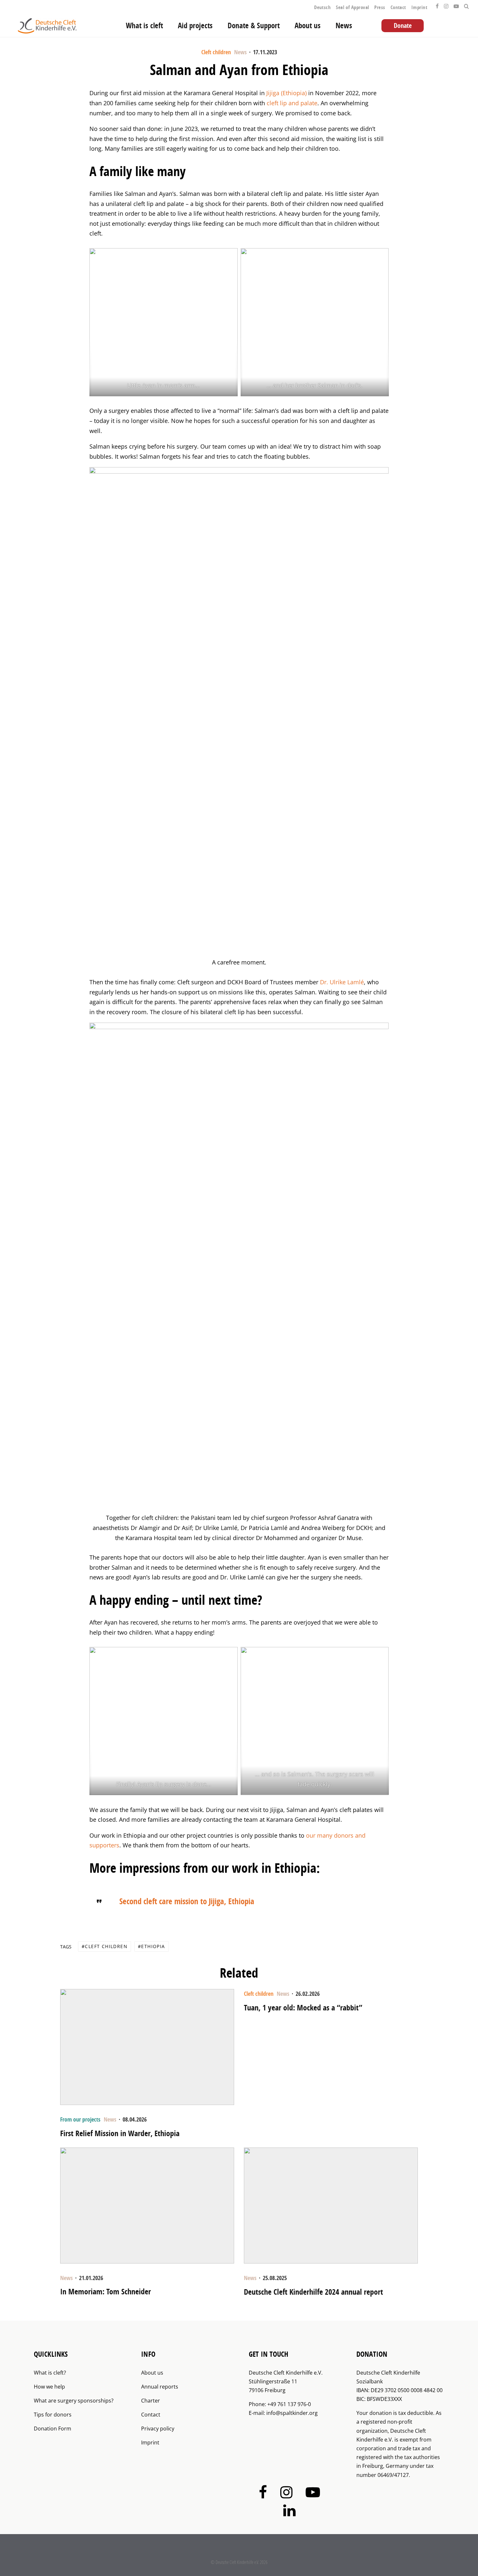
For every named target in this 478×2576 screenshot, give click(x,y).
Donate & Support (254, 26)
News (344, 26)
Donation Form (53, 2429)
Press (380, 7)
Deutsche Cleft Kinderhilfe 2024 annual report (313, 2292)
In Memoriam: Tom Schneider (106, 2292)
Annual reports (160, 2387)
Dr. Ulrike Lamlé (342, 982)
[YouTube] (456, 5)
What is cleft (144, 26)
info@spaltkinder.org (292, 2413)
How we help (49, 2387)
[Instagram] (446, 5)
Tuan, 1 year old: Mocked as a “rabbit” (303, 2008)
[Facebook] (437, 5)
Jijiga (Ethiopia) (287, 93)
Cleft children (216, 52)
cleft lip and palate (292, 103)
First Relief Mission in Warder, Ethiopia (120, 2133)
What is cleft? (50, 2373)
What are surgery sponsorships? (74, 2401)
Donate (403, 26)
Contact (398, 7)
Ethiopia (153, 1946)
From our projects (80, 2119)
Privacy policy (158, 2429)
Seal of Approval (352, 7)
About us (308, 26)
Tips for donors (53, 2415)
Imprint (419, 7)
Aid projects (195, 26)
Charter (151, 2401)
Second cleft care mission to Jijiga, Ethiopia (187, 1901)
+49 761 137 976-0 (289, 2404)
